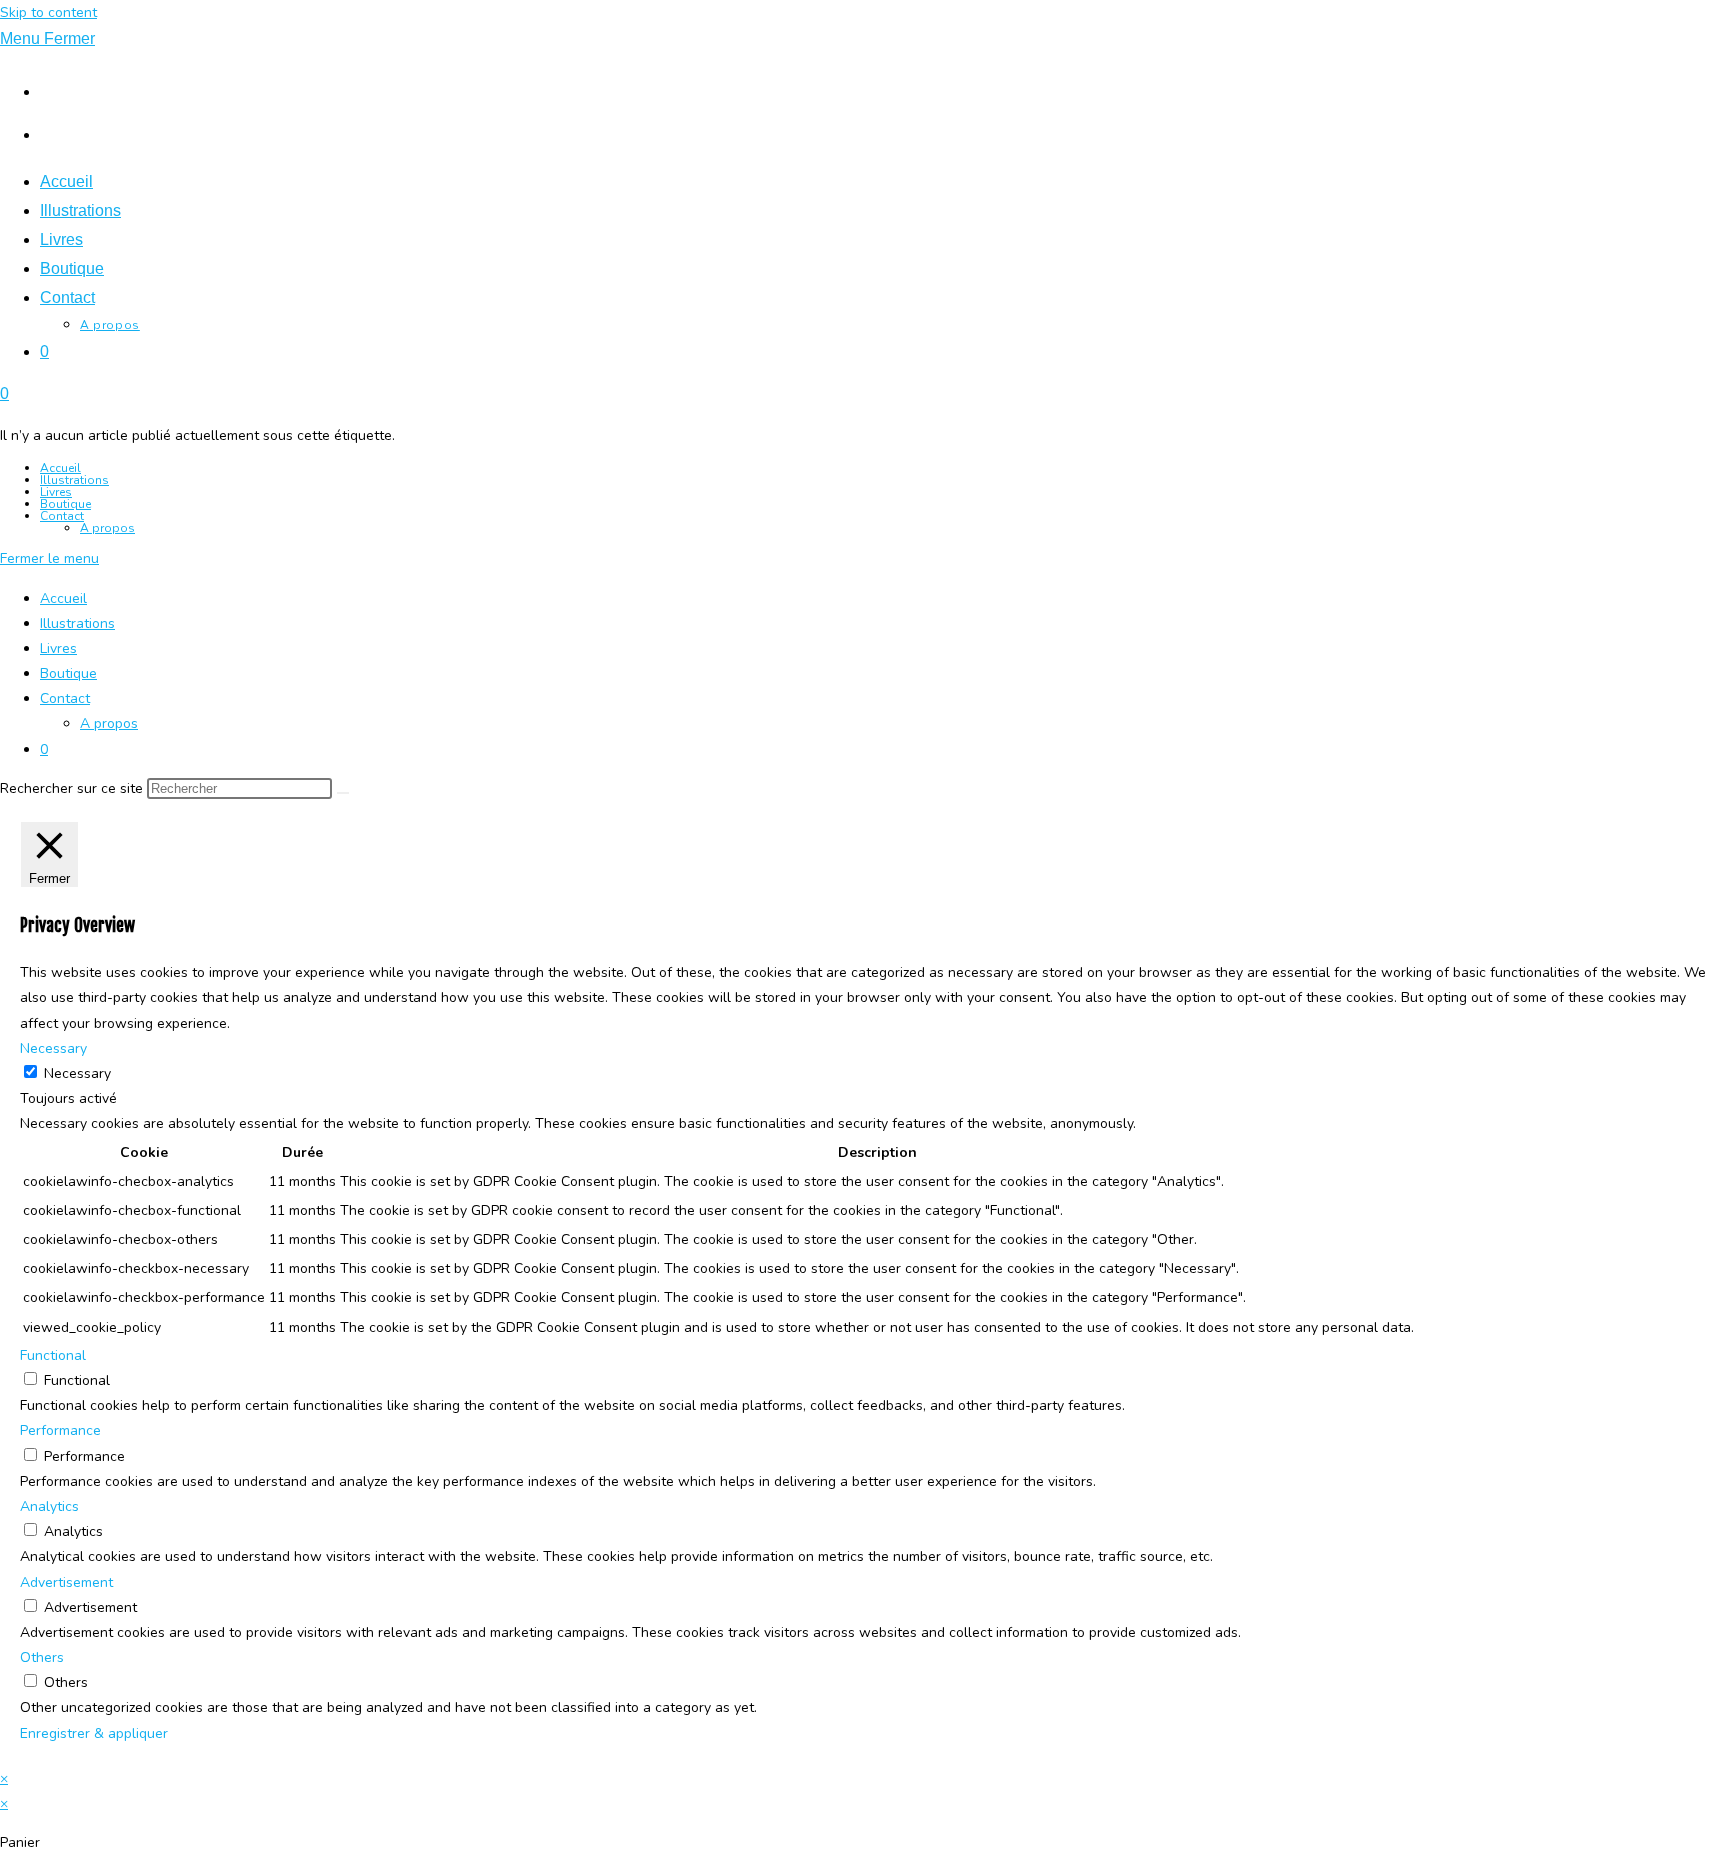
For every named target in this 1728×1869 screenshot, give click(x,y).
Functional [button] (53, 1355)
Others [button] (42, 1657)
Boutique (65, 504)
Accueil (60, 468)
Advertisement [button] (66, 1582)
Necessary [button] (53, 1048)
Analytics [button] (49, 1506)
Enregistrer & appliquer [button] (94, 1733)
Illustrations (74, 480)
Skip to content (48, 12)
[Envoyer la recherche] (343, 793)
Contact (62, 516)
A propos (107, 528)
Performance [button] (60, 1430)
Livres (56, 492)
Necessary (77, 1073)
